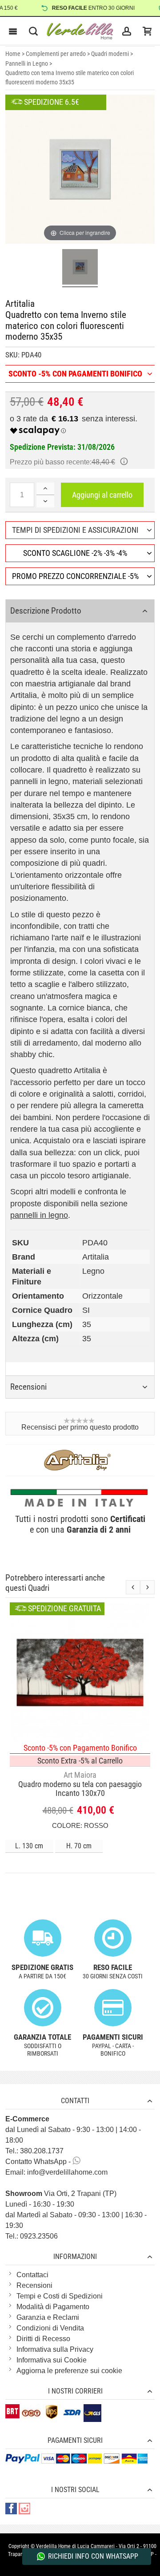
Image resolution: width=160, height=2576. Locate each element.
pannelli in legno (39, 1215)
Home (13, 54)
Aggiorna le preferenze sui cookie (69, 2371)
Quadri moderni (110, 54)
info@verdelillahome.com (67, 2172)
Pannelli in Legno (27, 63)
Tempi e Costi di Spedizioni (60, 2296)
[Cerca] (33, 31)
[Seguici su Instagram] (24, 2509)
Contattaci (32, 2275)
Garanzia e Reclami (48, 2317)
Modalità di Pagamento (53, 2307)
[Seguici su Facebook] (12, 2509)
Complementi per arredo (56, 54)
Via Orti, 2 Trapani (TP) (61, 2194)
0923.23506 (39, 2236)
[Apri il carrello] (147, 31)
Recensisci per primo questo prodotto (80, 1427)
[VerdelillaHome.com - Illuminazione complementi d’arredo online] (80, 31)
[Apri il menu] (13, 31)
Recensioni (34, 2285)
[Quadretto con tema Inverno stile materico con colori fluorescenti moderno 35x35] (80, 268)
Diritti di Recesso (43, 2339)
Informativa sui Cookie (52, 2360)
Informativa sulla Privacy (55, 2349)
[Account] (127, 31)
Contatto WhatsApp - (39, 2162)
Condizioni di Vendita (50, 2328)
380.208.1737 (42, 2151)
